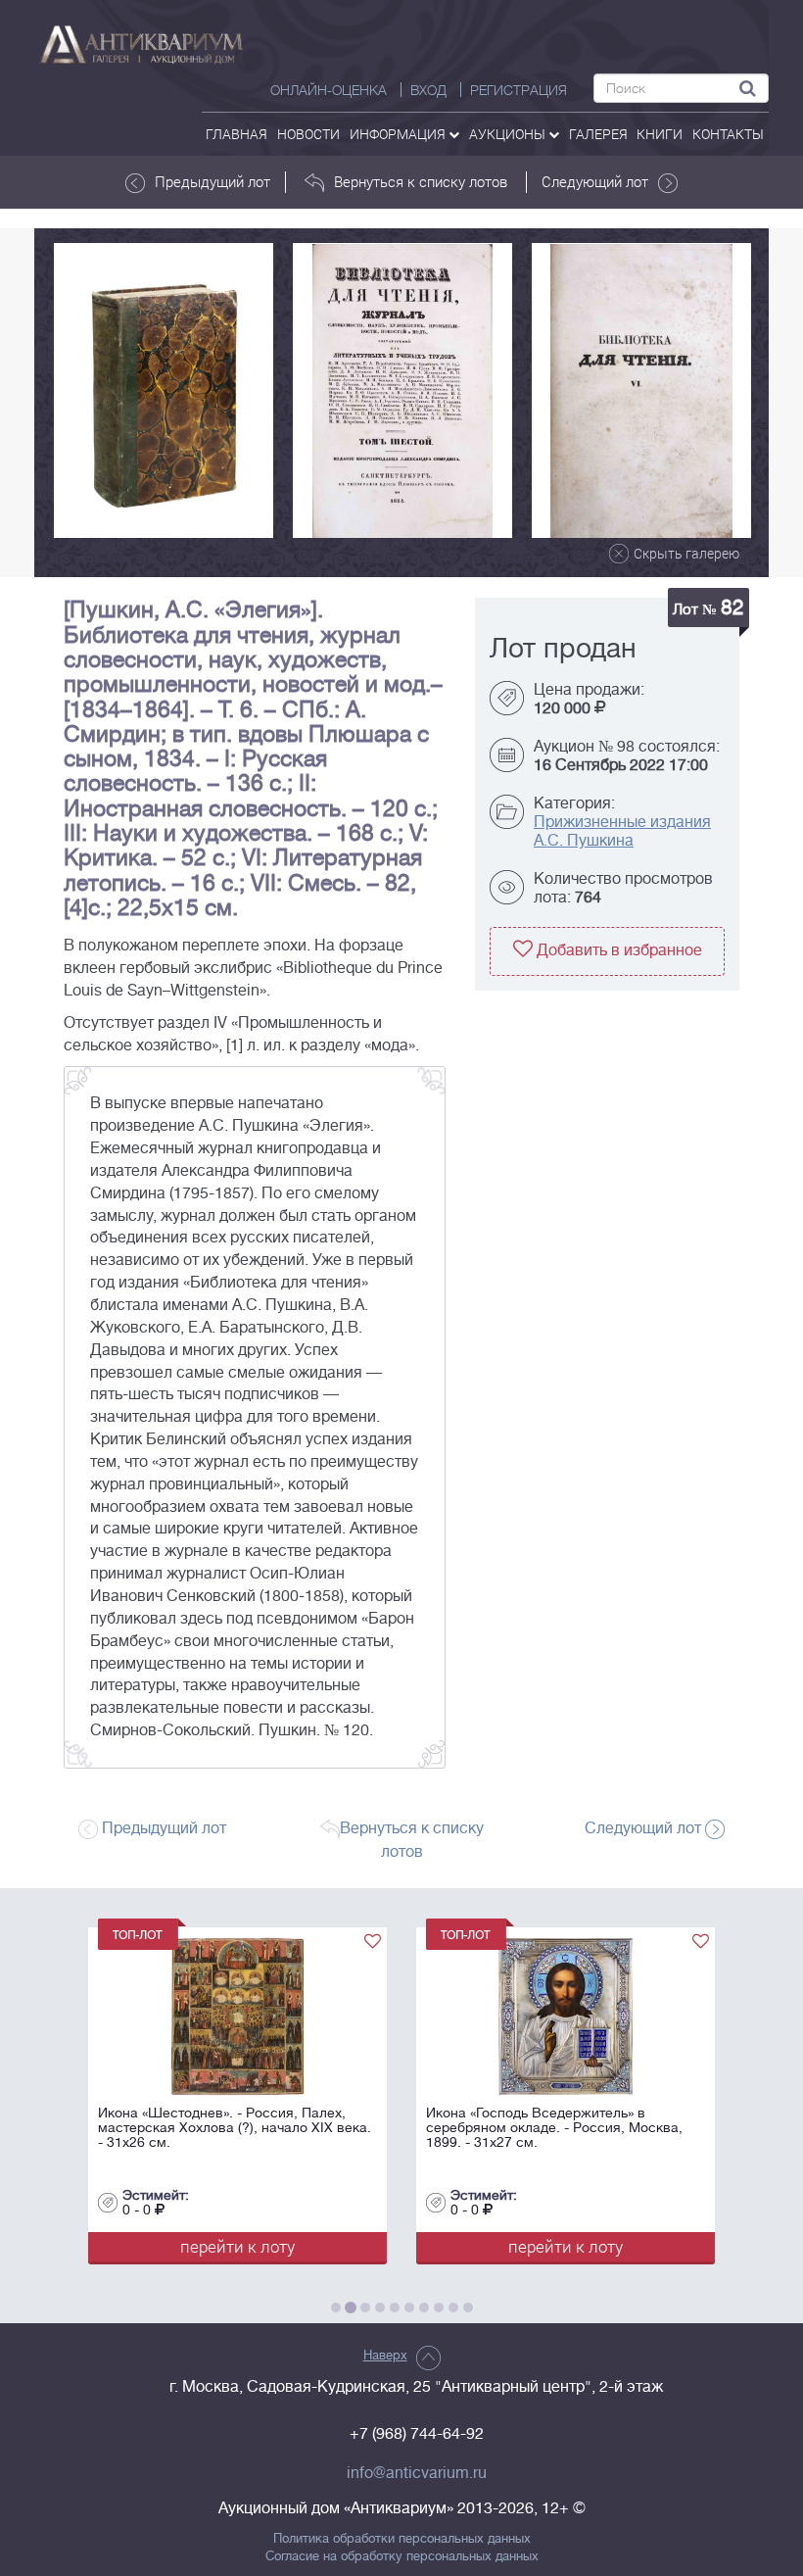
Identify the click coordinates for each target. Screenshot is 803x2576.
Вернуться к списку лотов (421, 181)
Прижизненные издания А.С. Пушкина (622, 831)
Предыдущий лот (213, 181)
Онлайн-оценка (329, 90)
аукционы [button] (509, 134)
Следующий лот (595, 181)
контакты (728, 134)
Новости (308, 134)
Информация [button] (399, 134)
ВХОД (428, 90)
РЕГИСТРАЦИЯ (519, 90)
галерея (598, 134)
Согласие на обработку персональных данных (402, 2556)
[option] (164, 390)
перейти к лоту (327, 2246)
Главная (236, 134)
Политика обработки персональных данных (402, 2539)
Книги (660, 134)
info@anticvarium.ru (417, 2473)
